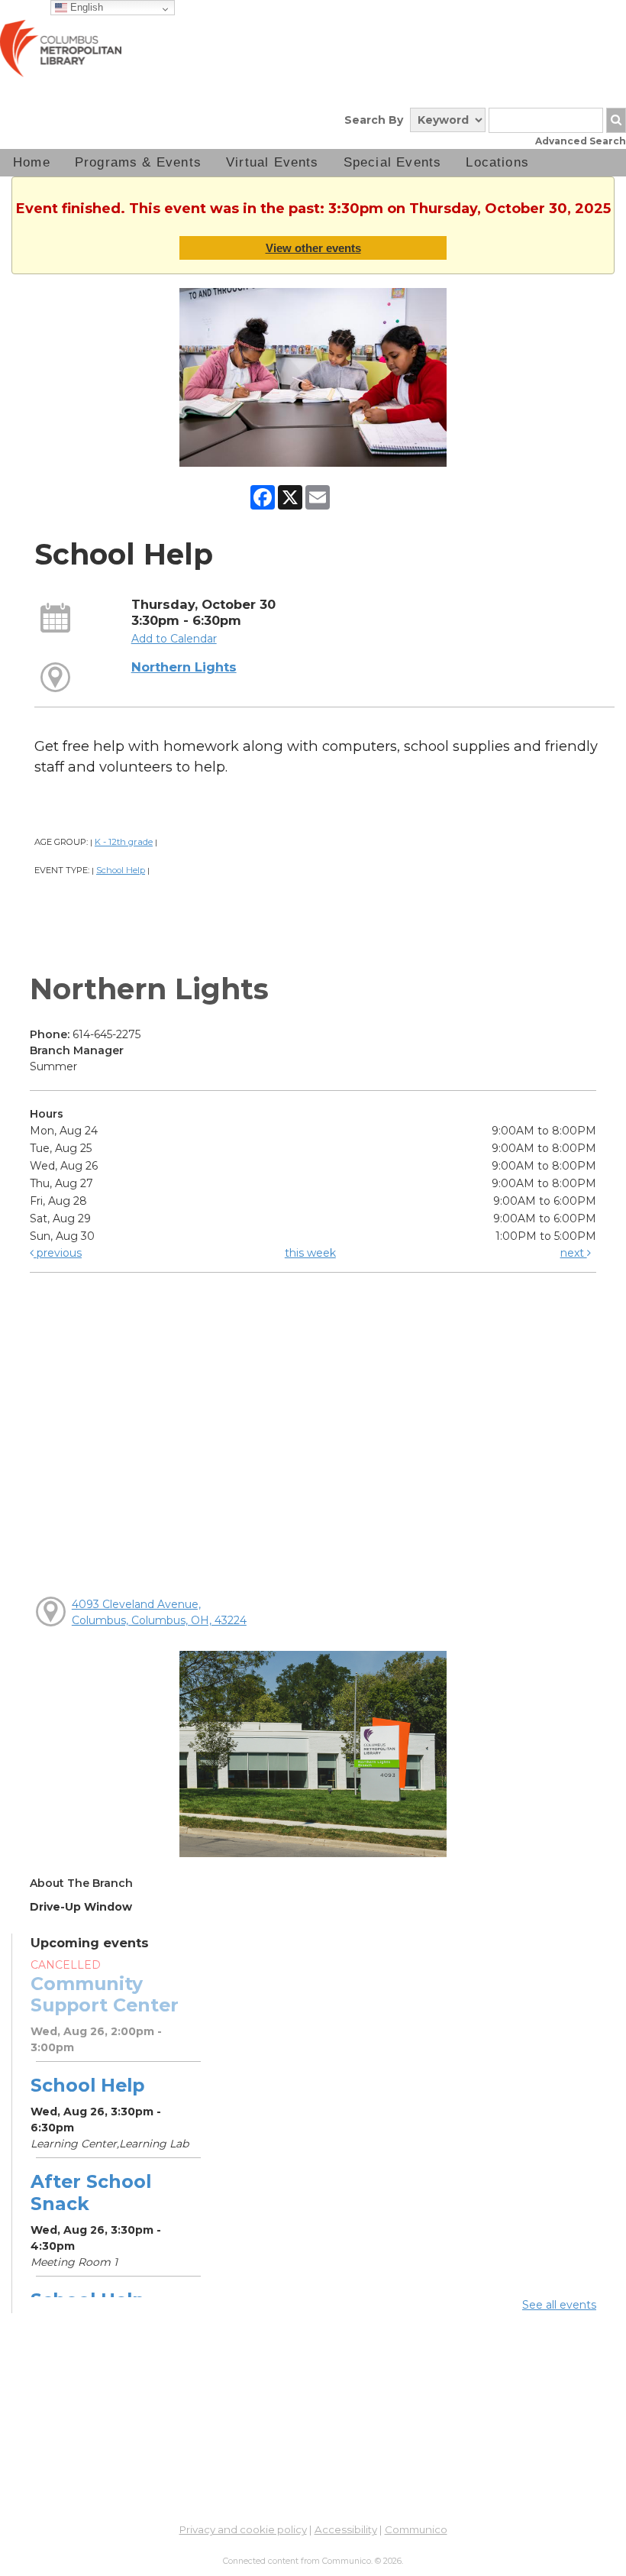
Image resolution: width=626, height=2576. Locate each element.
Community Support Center (105, 1994)
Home (32, 162)
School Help (121, 870)
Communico (416, 2529)
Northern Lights (184, 667)
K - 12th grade (124, 842)
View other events (313, 248)
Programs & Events (138, 162)
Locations (497, 162)
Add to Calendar (174, 639)
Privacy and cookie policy (243, 2529)
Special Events (393, 162)
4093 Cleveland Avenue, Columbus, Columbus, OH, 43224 (159, 1612)
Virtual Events (273, 162)
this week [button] (310, 1253)
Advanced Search (581, 141)
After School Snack (91, 2192)
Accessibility (346, 2529)
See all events (559, 2305)
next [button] (574, 1253)
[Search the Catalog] (616, 120)
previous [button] (58, 1253)
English (85, 7)
